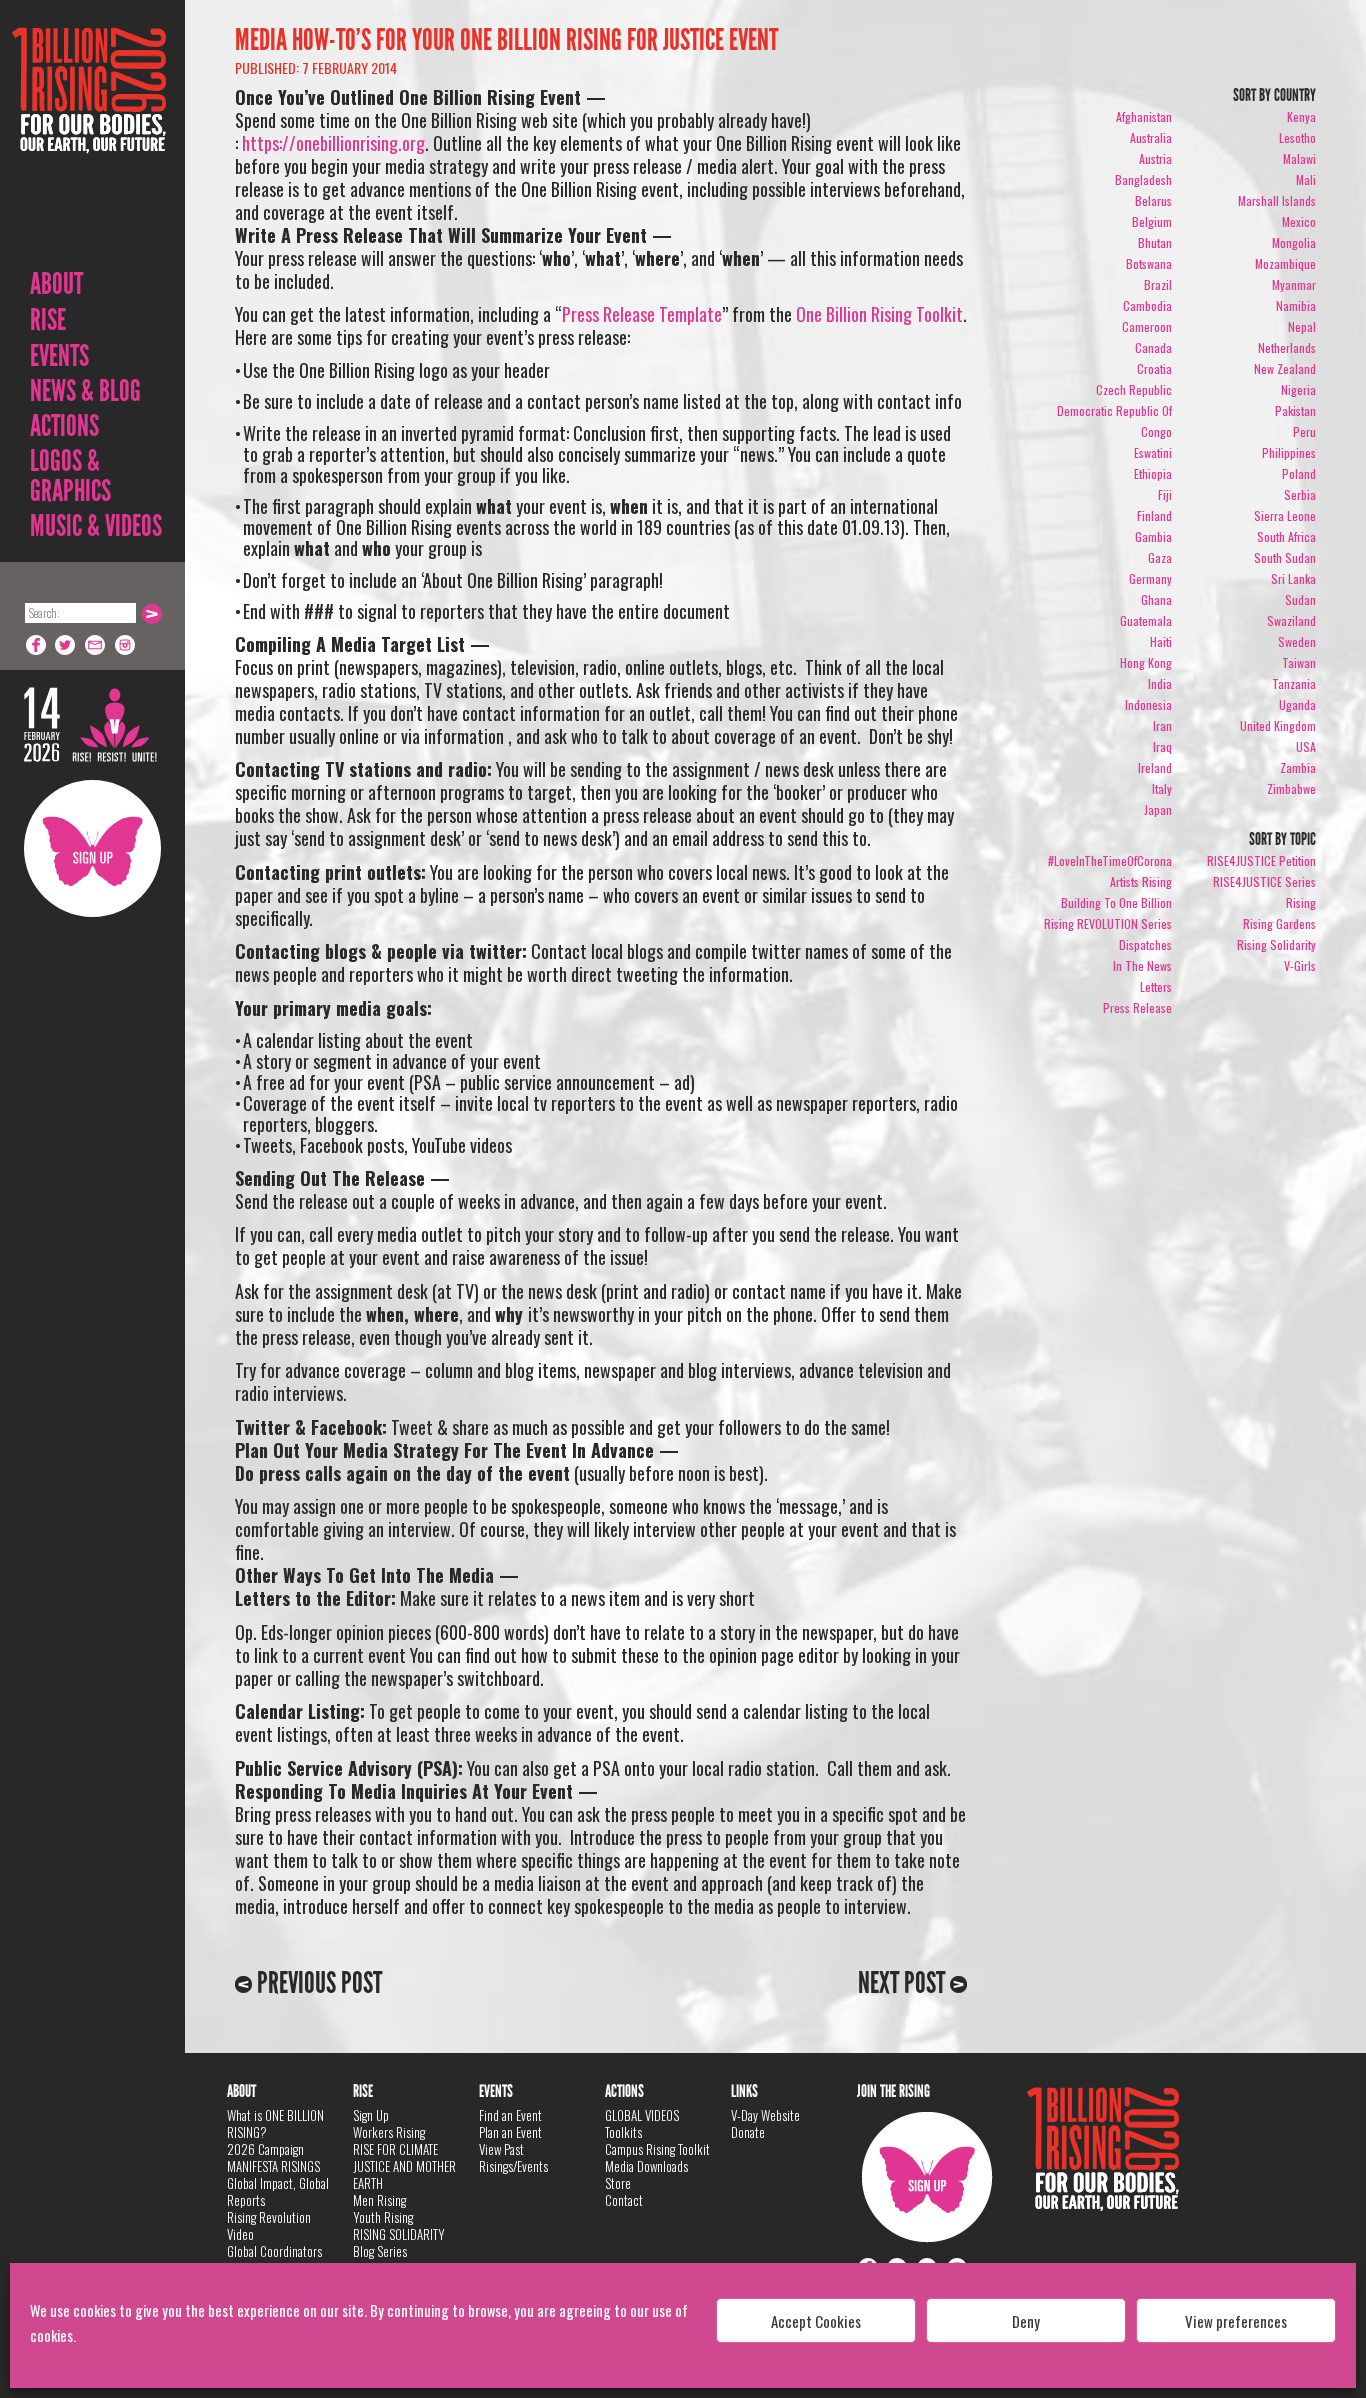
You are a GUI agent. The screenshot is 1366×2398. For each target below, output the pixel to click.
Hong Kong (1146, 662)
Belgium (1152, 221)
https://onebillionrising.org (333, 143)
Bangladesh (1143, 179)
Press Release (1137, 1007)
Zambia (1298, 767)
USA (1306, 746)
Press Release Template (642, 314)
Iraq (1162, 746)
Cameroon (1147, 326)
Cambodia (1147, 305)
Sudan (1300, 599)
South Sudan (1285, 557)
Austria (1155, 158)
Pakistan (1295, 410)
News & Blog (85, 391)
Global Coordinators (274, 2251)
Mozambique (1285, 263)
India (1160, 683)
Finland (1154, 515)
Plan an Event (510, 2132)
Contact (624, 2200)
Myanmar (1294, 284)
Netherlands (1287, 347)
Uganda (1297, 704)
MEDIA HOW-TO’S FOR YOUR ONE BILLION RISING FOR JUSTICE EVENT (506, 40)
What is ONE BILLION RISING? (275, 2123)
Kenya (1301, 116)
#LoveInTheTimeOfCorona (1110, 860)
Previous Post (317, 1983)
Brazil (1158, 284)
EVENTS (59, 356)
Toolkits (623, 2132)
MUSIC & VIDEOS (96, 526)
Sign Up (92, 848)
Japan (1158, 809)
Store (618, 2183)
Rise (48, 320)
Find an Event (510, 2115)
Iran (1162, 725)
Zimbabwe (1291, 788)
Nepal (1302, 326)
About (56, 284)
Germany (1150, 578)
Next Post (904, 1983)
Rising (1301, 902)
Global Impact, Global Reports (278, 2191)
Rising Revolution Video (269, 2225)
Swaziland (1291, 620)
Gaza (1160, 557)
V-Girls (1300, 965)
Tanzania (1294, 683)
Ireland (1155, 767)
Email (96, 645)
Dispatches (1145, 944)
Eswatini (1153, 452)
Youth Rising (383, 2217)
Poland (1299, 473)
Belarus (1153, 200)
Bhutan (1155, 242)
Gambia (1153, 536)
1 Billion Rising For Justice (89, 139)
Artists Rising (1141, 881)
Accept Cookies (816, 2321)
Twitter (66, 645)
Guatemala (1146, 620)
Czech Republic (1134, 389)
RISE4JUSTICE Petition (1261, 860)
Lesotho (1297, 137)
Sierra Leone (1285, 515)
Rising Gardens (1279, 923)
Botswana (1149, 263)
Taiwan (1299, 662)
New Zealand (1285, 368)
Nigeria (1298, 389)
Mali (1306, 179)
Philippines (1289, 452)
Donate (748, 2132)
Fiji (1165, 494)
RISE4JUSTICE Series (1264, 881)
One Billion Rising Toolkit (879, 314)
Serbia (1300, 494)
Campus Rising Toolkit (657, 2149)
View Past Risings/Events (513, 2157)
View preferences (1236, 2321)
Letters (1156, 986)
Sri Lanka (1293, 578)
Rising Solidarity (1276, 944)
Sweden (1297, 641)
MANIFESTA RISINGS (273, 2166)
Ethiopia (1153, 473)
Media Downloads (646, 2166)
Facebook (36, 645)
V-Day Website (765, 2115)
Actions (64, 426)
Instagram (126, 645)
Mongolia (1294, 242)
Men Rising (379, 2200)
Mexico (1299, 221)
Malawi (1299, 158)
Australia (1151, 137)
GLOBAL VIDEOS (642, 2115)
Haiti (1161, 641)
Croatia (1154, 368)
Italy (1162, 788)
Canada (1153, 347)
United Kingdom (1278, 725)
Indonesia (1148, 704)
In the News (1142, 965)
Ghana (1156, 599)
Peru (1304, 431)
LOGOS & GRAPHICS (70, 476)
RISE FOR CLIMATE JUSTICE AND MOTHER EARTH (404, 2166)
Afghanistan (1144, 116)
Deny (1026, 2321)
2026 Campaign (265, 2149)
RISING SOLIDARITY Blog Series (399, 2242)
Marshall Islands (1277, 200)
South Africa (1286, 536)
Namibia (1296, 305)
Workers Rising (389, 2132)
